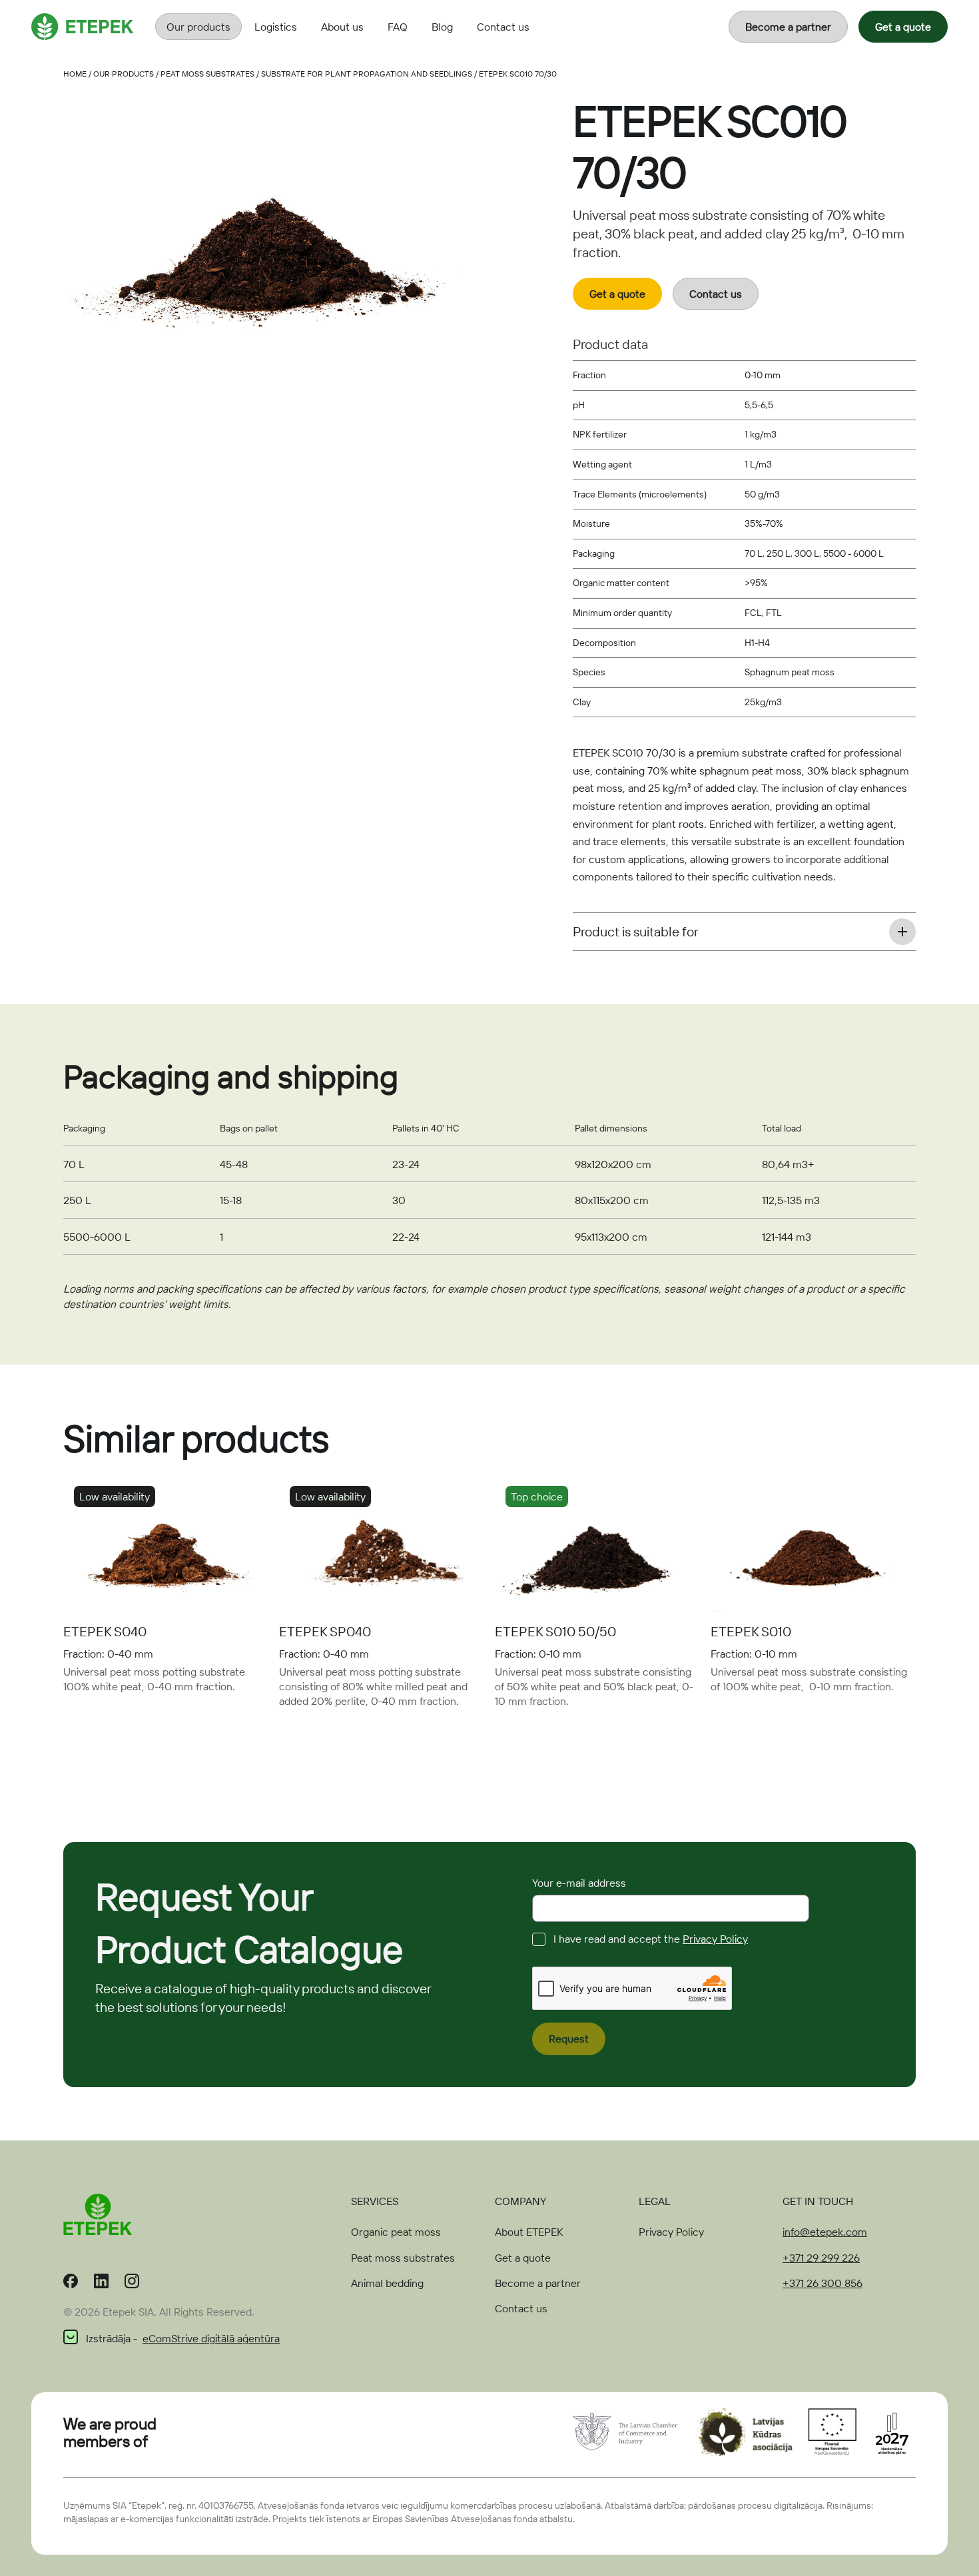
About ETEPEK (529, 2232)
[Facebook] (71, 2284)
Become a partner (788, 27)
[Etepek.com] (83, 25)
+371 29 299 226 (821, 2258)
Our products (198, 27)
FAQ (398, 27)
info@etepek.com (825, 2232)
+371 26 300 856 (822, 2283)
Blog (442, 27)
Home (75, 74)
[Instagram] (132, 2284)
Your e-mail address (579, 1883)
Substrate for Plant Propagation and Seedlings (367, 74)
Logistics (276, 27)
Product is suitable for (636, 931)
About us (342, 27)
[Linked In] (101, 2284)
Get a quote (903, 27)
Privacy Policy (715, 1939)
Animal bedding (387, 2283)
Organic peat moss (396, 2232)
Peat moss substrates (207, 74)
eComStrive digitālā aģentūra (211, 2338)
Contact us (503, 27)
